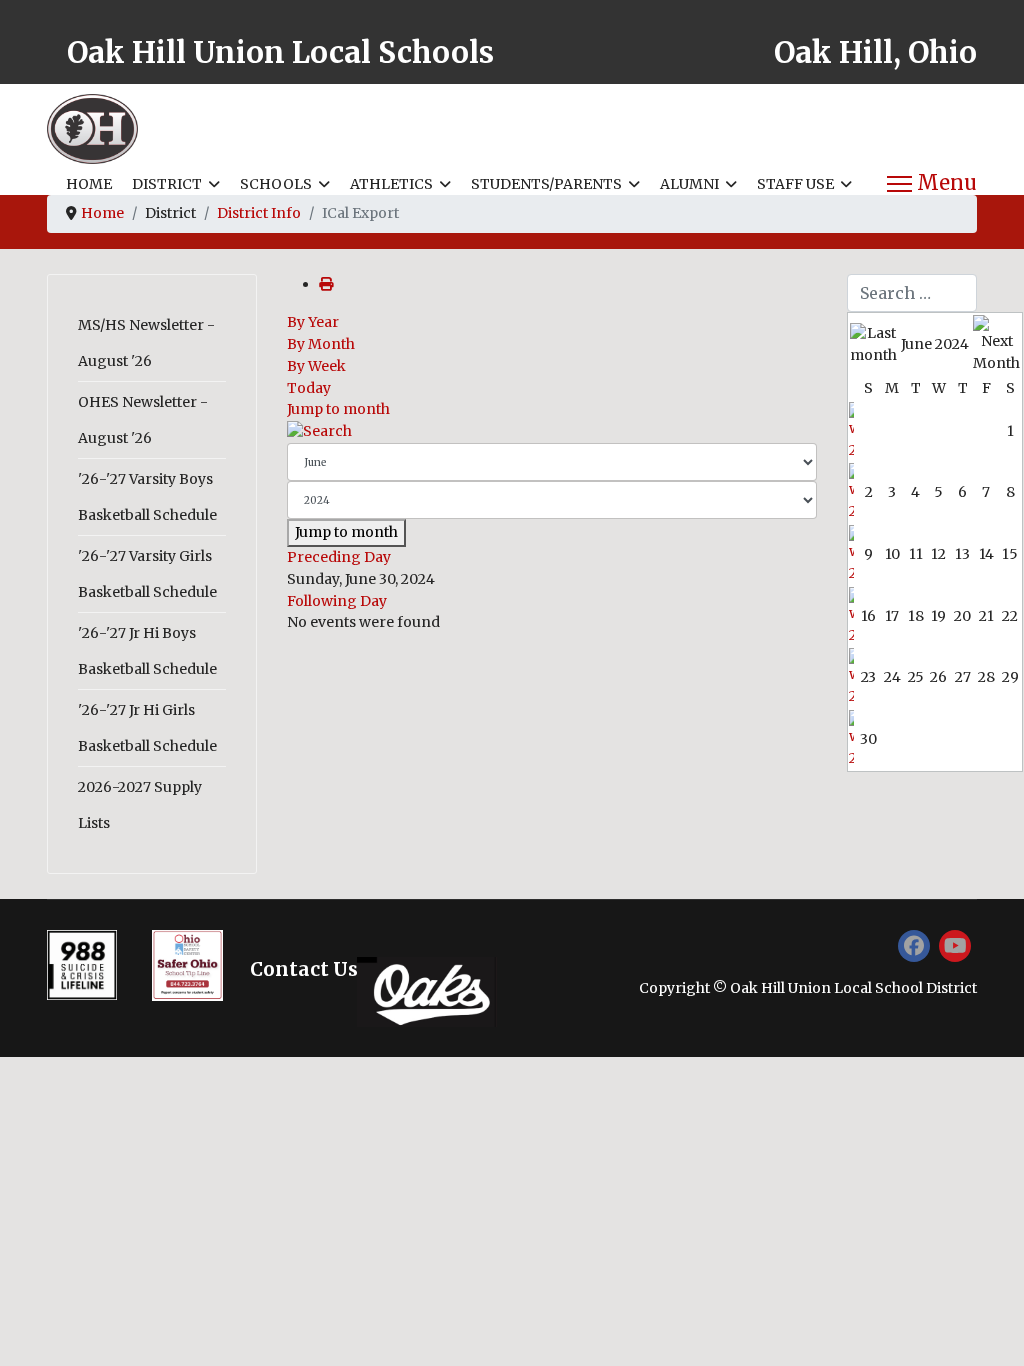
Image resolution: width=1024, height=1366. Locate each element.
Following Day (337, 601)
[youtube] (955, 946)
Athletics (391, 184)
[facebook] (914, 946)
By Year (313, 322)
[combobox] (912, 293)
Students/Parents (546, 184)
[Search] (552, 432)
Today (309, 388)
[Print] (326, 284)
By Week (316, 366)
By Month (321, 344)
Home (89, 184)
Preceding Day (339, 557)
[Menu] (932, 184)
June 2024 (935, 344)
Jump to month (338, 409)
